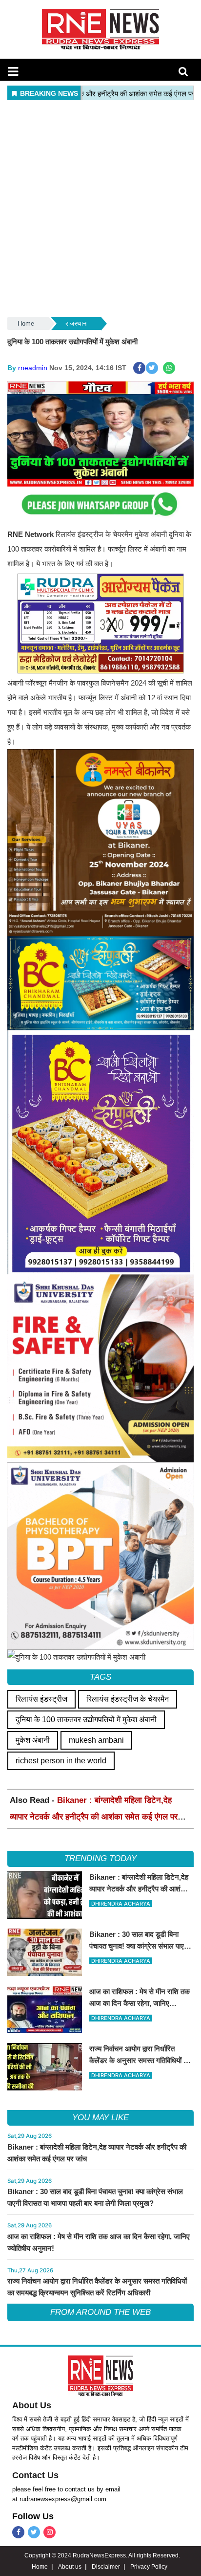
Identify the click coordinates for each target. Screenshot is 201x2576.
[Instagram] (50, 2532)
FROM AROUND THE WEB (100, 2312)
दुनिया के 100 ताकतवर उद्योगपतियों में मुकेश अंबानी (86, 1720)
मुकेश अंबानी (33, 1740)
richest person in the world (61, 1761)
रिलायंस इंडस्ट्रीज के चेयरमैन (128, 1699)
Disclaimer (106, 2567)
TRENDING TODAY (100, 1858)
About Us (32, 2405)
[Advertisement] (100, 209)
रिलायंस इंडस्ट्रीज (41, 1699)
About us (70, 2567)
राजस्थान (76, 323)
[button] (13, 71)
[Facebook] (18, 2532)
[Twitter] (34, 2532)
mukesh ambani (96, 1740)
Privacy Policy (149, 2567)
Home (26, 323)
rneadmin (33, 368)
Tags (100, 1677)
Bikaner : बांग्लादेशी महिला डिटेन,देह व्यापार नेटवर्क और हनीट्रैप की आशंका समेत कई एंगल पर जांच (94, 1817)
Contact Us (35, 2475)
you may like (100, 2118)
